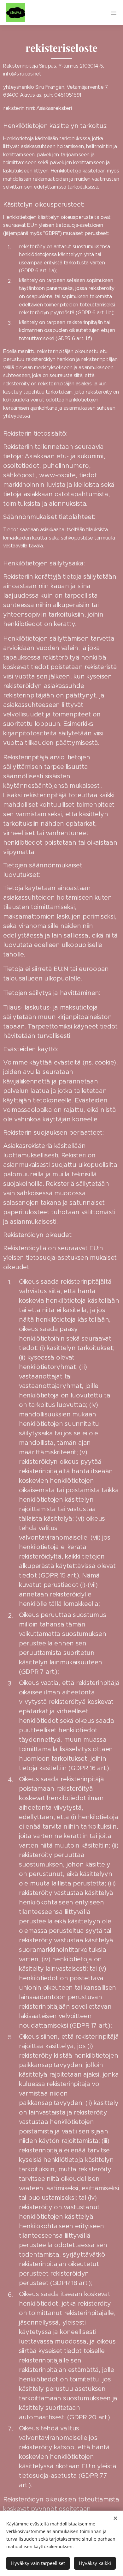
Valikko (114, 13)
